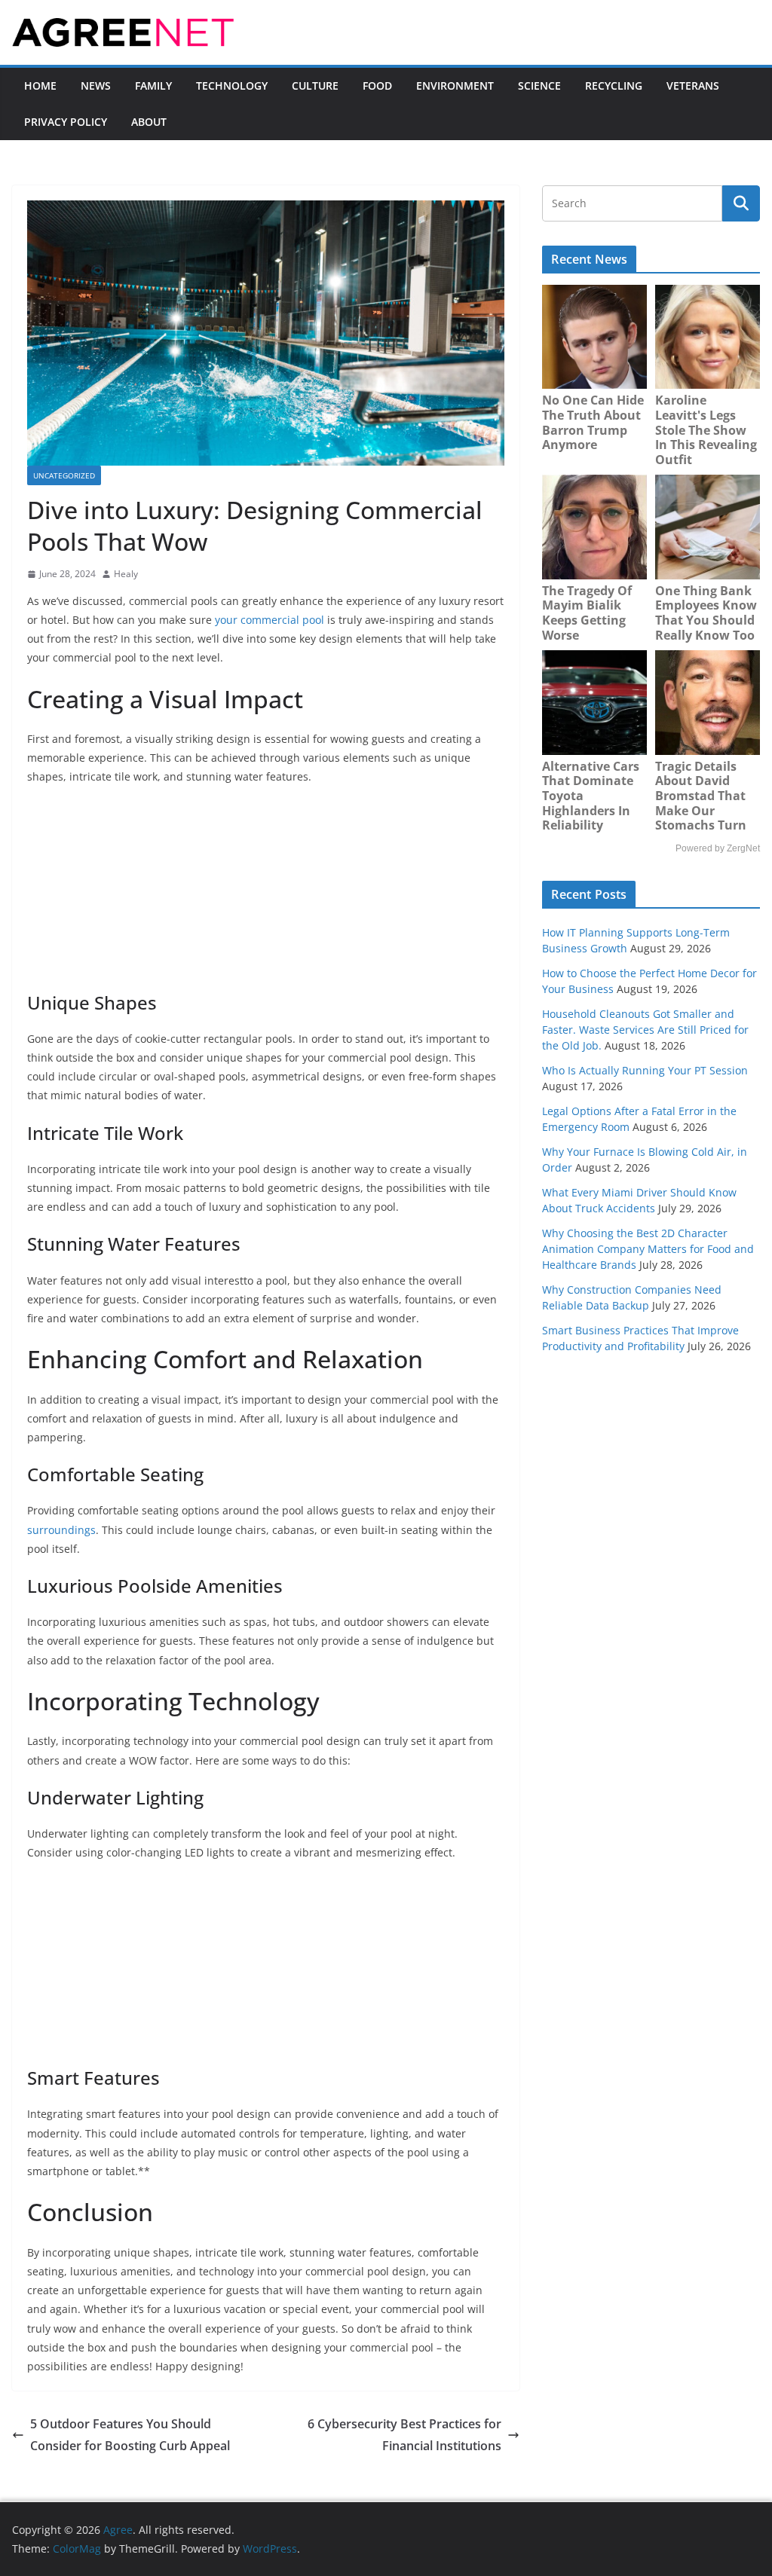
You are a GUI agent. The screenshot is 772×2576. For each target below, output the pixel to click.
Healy (126, 574)
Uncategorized (64, 475)
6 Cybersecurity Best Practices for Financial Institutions (404, 2435)
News (96, 86)
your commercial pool (268, 620)
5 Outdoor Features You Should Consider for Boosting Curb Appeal (130, 2435)
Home (40, 86)
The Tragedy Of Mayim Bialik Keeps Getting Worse (587, 613)
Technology (232, 86)
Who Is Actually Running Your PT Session (645, 1070)
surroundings (61, 1530)
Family (153, 86)
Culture (315, 86)
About (149, 122)
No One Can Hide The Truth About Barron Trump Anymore (593, 422)
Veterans (693, 86)
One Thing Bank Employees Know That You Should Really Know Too (706, 613)
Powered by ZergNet (718, 848)
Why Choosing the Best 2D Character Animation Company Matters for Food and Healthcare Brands (648, 1249)
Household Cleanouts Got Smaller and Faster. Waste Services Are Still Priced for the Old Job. (645, 1030)
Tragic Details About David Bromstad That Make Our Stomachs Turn (701, 796)
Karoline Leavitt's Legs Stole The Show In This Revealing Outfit (706, 429)
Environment (455, 86)
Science (539, 86)
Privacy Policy (66, 122)
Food (377, 86)
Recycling (614, 86)
